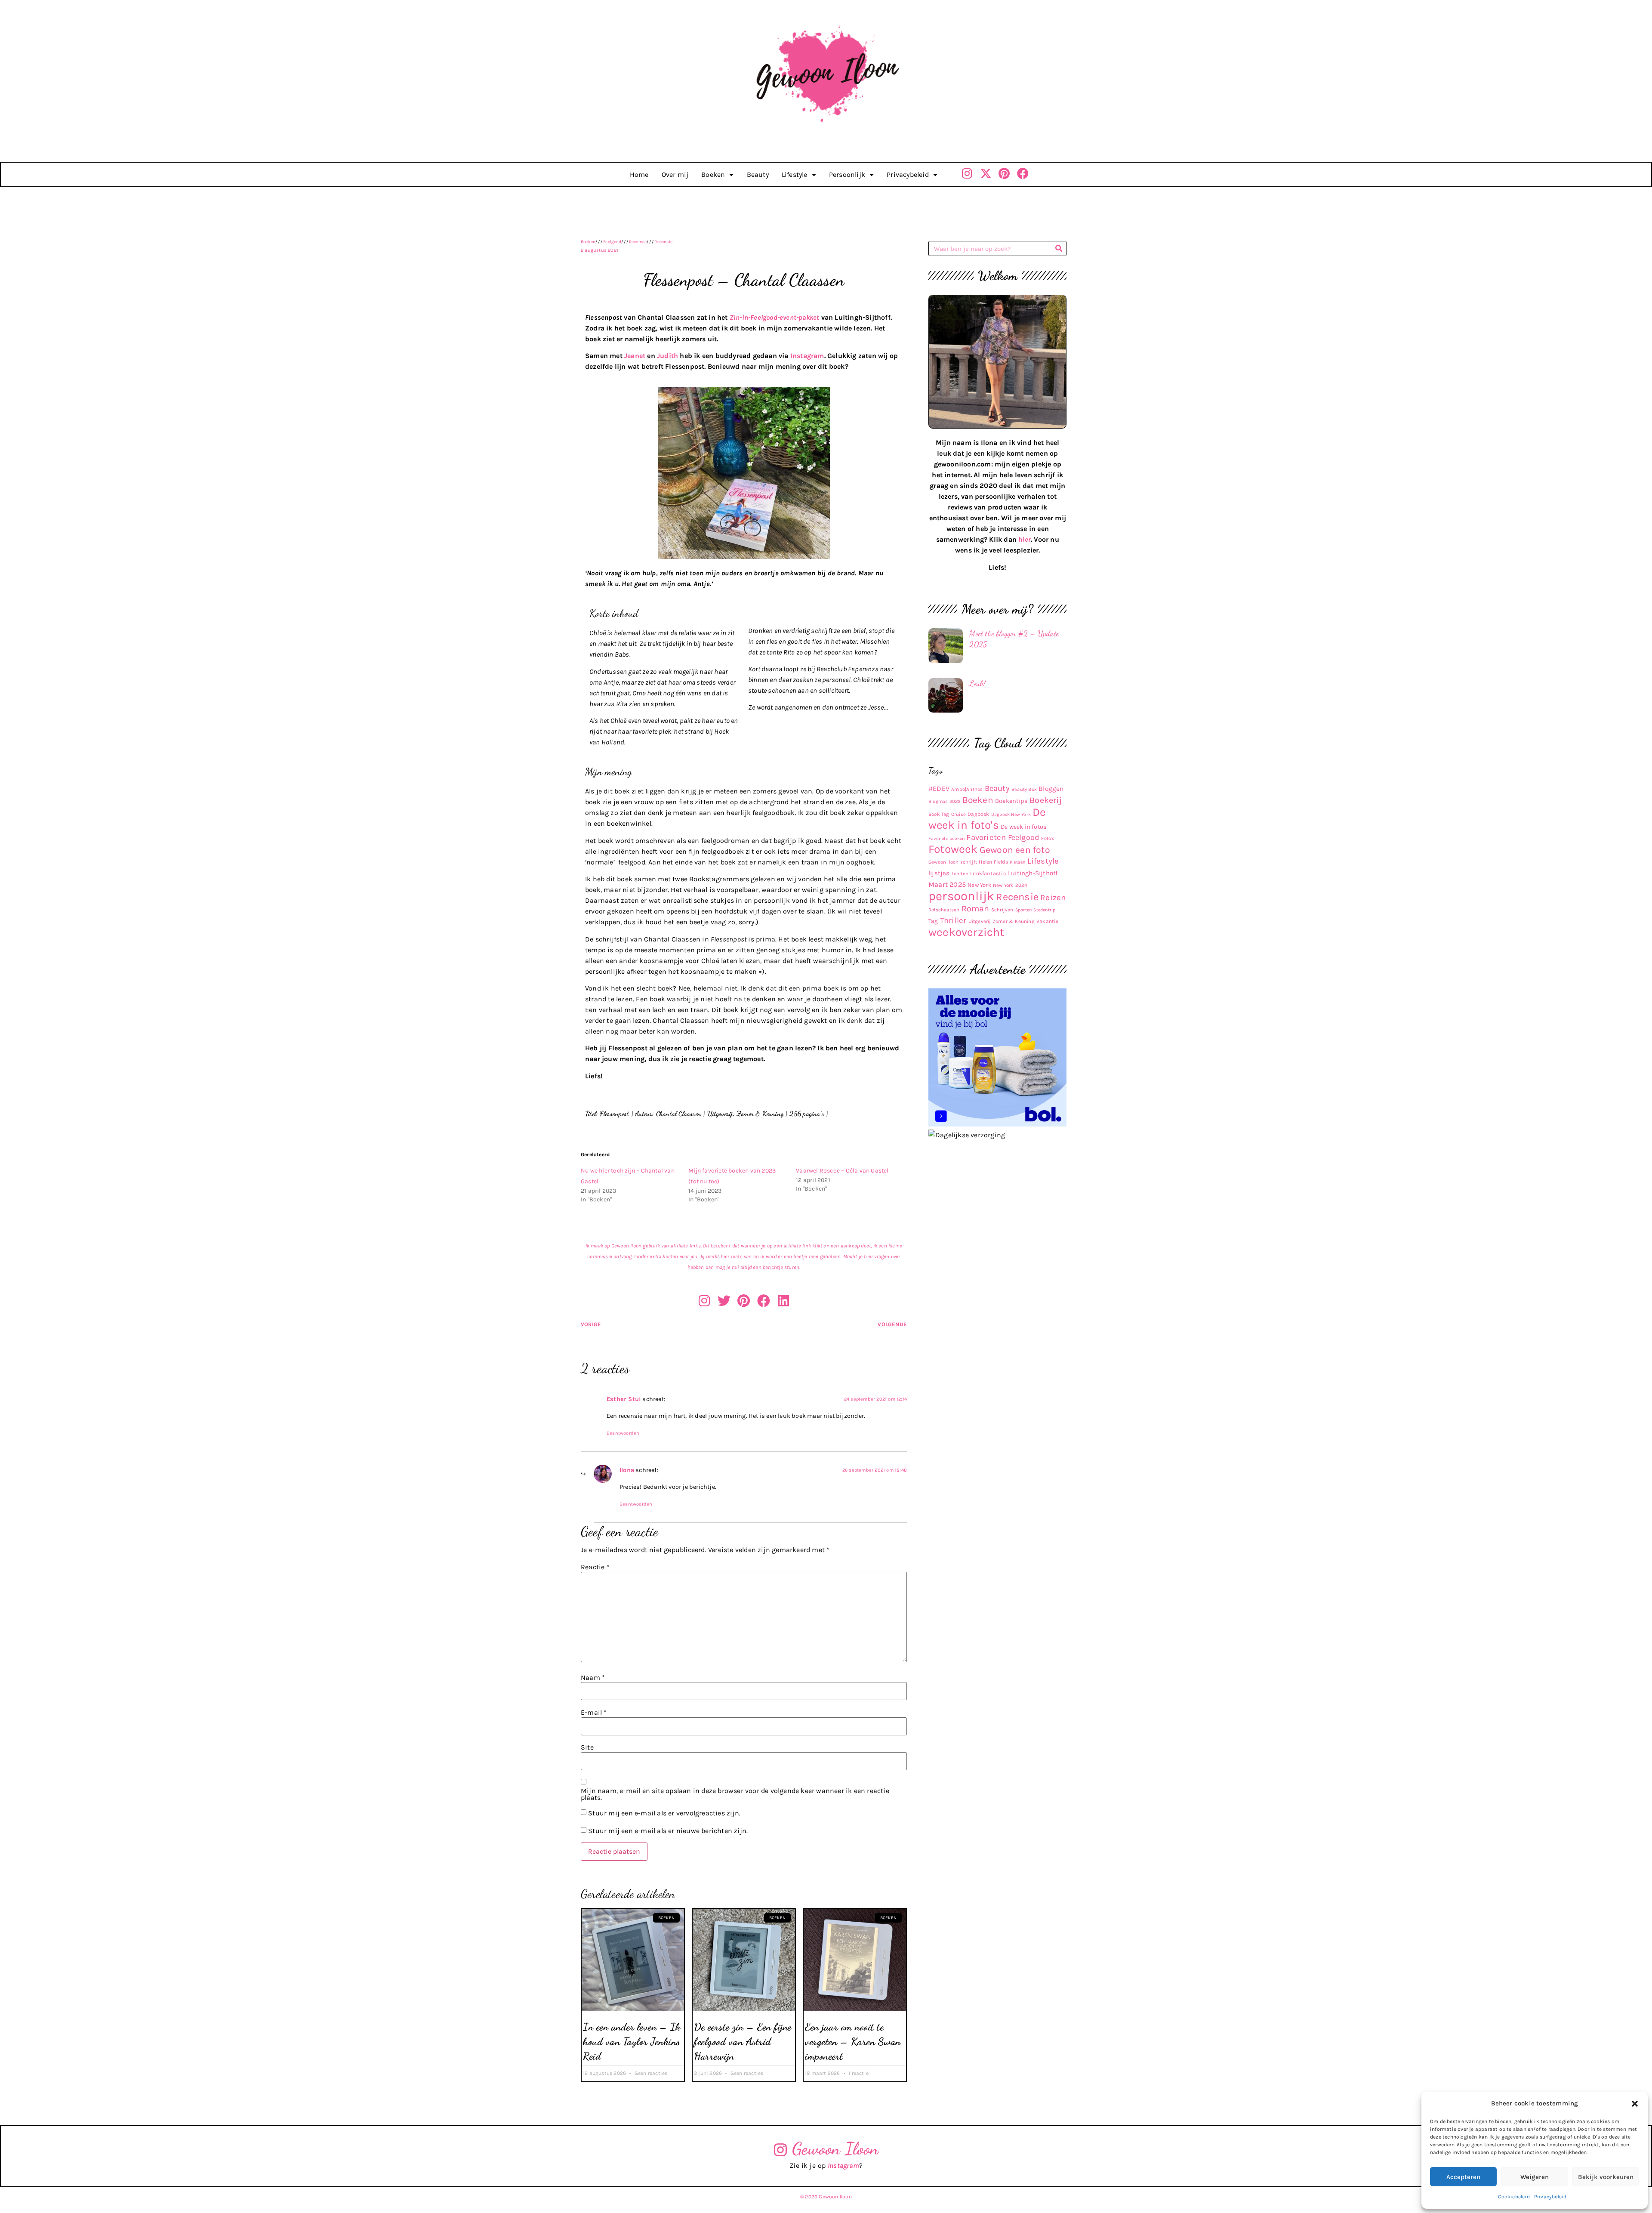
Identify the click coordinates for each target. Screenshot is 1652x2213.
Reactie (595, 1567)
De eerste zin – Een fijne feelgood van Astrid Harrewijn (743, 2041)
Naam (593, 1678)
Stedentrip (1044, 910)
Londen (960, 873)
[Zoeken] (1059, 248)
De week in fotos (1024, 827)
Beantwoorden (623, 1433)
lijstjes (939, 873)
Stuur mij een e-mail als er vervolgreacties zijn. (664, 1813)
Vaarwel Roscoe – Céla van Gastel (842, 1171)
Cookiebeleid (1514, 2197)
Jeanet (635, 356)
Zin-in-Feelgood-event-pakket (775, 317)
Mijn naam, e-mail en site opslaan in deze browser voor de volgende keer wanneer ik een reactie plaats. (735, 1794)
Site (587, 1747)
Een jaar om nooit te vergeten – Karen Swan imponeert (853, 2041)
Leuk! (977, 683)
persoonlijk (961, 896)
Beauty (758, 174)
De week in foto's (987, 819)
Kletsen (1017, 862)
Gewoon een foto (1015, 850)
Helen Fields (993, 862)
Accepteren (1463, 2177)
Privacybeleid (1550, 2197)
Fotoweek (953, 849)
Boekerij (1046, 800)
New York (979, 885)
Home (639, 174)
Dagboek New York (1011, 814)
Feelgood (612, 242)
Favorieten (986, 837)
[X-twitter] (986, 173)
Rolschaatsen (944, 910)
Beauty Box (1024, 789)
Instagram (807, 356)
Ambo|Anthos (967, 789)
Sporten (1023, 910)
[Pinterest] (1004, 173)
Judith (667, 356)
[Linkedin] (783, 1301)
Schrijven (1002, 910)
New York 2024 (1010, 885)
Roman (975, 909)
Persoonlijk (847, 174)
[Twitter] (724, 1301)
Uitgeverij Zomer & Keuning (1002, 921)
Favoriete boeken (946, 838)
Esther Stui (624, 1399)
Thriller (953, 920)
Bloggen (1051, 789)
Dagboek (978, 814)
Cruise (959, 814)
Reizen (1053, 898)
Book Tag (939, 814)
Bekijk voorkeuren (1606, 2177)
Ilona (627, 1470)
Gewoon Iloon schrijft (953, 862)
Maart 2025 (947, 884)
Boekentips (1011, 801)
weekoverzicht (966, 932)
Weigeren (1535, 2177)
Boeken (713, 174)
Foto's (1048, 838)
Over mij (675, 174)
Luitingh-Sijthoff (1033, 873)
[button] (1635, 2104)
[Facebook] (1023, 173)
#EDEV (939, 789)
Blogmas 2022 (944, 801)
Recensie (638, 242)
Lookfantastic (988, 873)
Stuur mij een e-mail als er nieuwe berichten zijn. (668, 1831)
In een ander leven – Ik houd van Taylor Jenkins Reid (632, 2041)
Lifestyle (795, 174)
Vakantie (1048, 921)
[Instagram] (967, 173)
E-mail (594, 1713)
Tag (933, 921)
